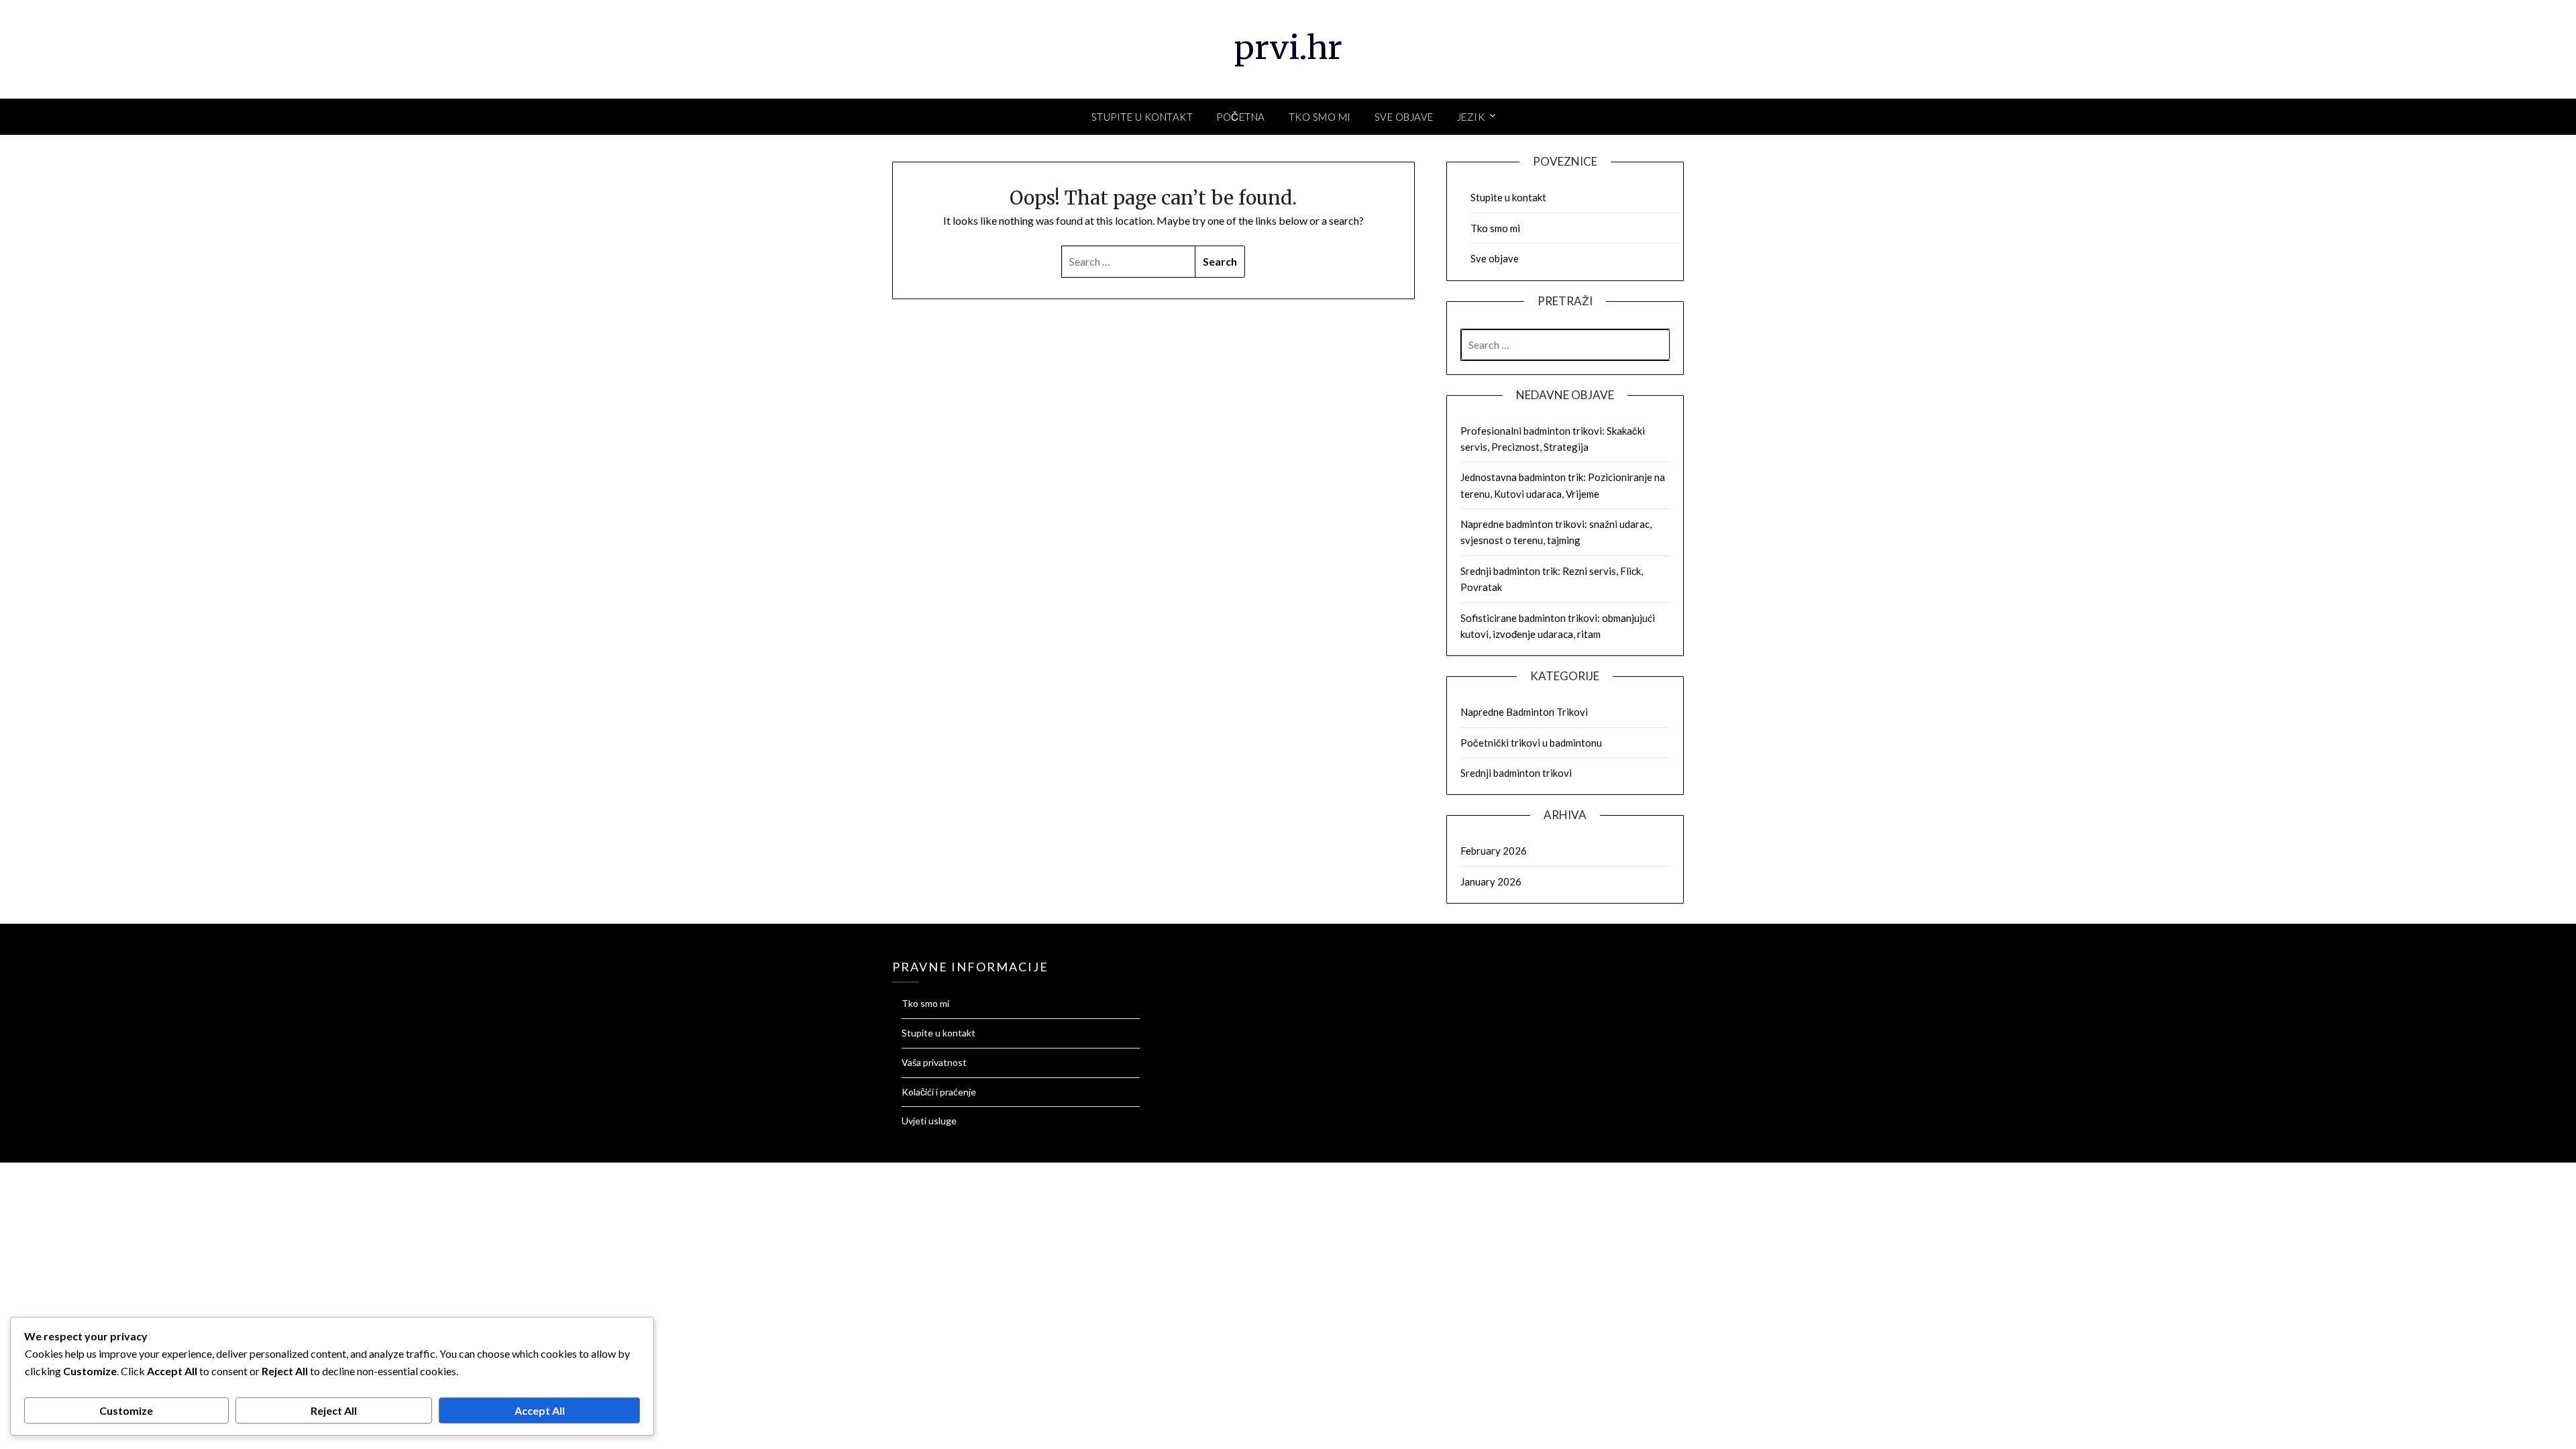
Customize (126, 1410)
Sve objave (1404, 117)
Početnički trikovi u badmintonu (1531, 743)
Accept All (540, 1410)
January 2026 (1491, 881)
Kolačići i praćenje (939, 1092)
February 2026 (1494, 851)
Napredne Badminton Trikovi (1524, 712)
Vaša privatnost (934, 1062)
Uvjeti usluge (929, 1121)
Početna (1241, 117)
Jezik (1471, 117)
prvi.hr (1288, 48)
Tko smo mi (1320, 117)
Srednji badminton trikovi (1516, 773)
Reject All (334, 1410)
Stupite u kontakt (1142, 117)
